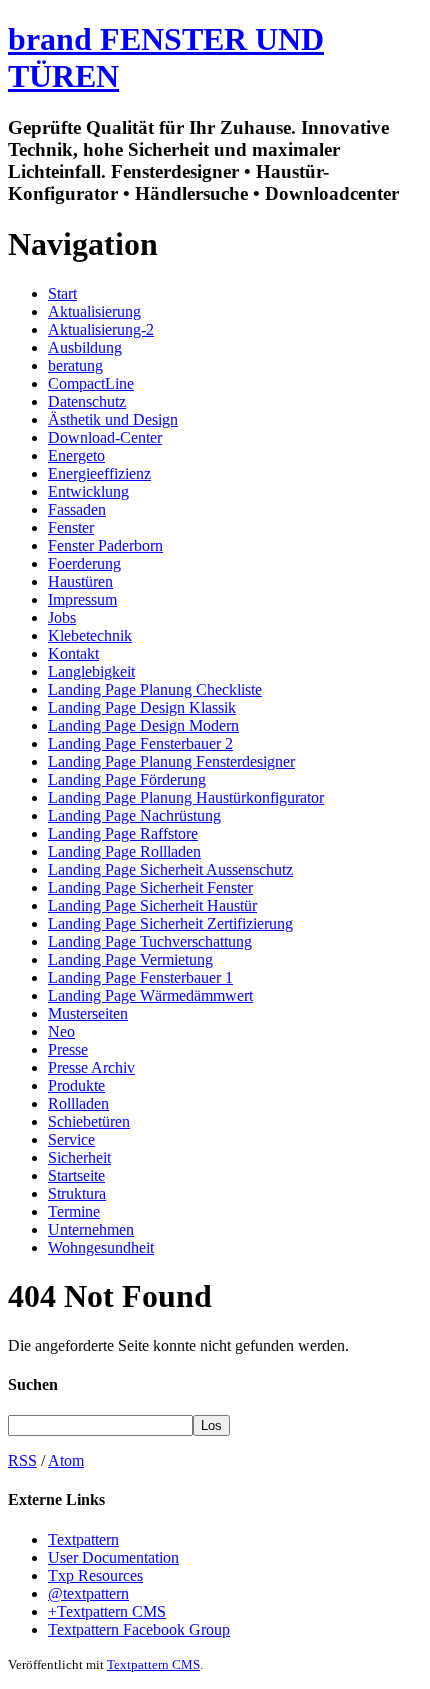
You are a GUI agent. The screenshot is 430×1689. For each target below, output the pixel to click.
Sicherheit (79, 1157)
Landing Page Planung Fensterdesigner (171, 761)
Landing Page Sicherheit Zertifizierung (170, 923)
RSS (22, 1460)
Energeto (76, 455)
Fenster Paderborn (105, 545)
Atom (66, 1460)
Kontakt (73, 653)
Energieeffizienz (99, 473)
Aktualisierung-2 (101, 329)
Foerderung (84, 563)
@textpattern (88, 1593)
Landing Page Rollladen (124, 851)
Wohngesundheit (101, 1247)
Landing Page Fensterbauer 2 (140, 743)
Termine (74, 1211)
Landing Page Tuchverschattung (150, 941)
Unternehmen (91, 1229)
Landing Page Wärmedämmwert (150, 995)
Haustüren (80, 581)
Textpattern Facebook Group (139, 1629)
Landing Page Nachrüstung (134, 815)
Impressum (82, 599)
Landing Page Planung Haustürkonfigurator (186, 797)
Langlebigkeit (91, 671)
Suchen (33, 1384)
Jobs (62, 617)
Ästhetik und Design (113, 419)
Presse (68, 1049)
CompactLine (91, 383)
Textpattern (83, 1539)
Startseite (76, 1175)
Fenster (71, 527)
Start (62, 293)
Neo (61, 1031)
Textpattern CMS (153, 1664)
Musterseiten (88, 1013)
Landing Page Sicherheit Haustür (152, 905)
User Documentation (113, 1557)
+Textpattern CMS (107, 1611)
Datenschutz (87, 401)
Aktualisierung (94, 311)
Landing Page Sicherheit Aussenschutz (170, 869)
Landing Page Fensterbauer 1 (140, 977)
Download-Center (105, 437)
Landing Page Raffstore (123, 833)
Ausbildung (85, 347)
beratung (75, 365)
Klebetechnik (90, 635)
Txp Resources (95, 1575)
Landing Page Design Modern (143, 725)
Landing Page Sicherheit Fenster (150, 887)
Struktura (77, 1193)
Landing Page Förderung (127, 779)
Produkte (76, 1085)
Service (71, 1139)
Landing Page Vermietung (130, 959)
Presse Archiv (91, 1067)
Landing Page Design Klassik (142, 707)
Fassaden (77, 509)
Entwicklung (88, 491)
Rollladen (78, 1103)
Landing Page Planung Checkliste (155, 689)
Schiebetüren (89, 1121)
